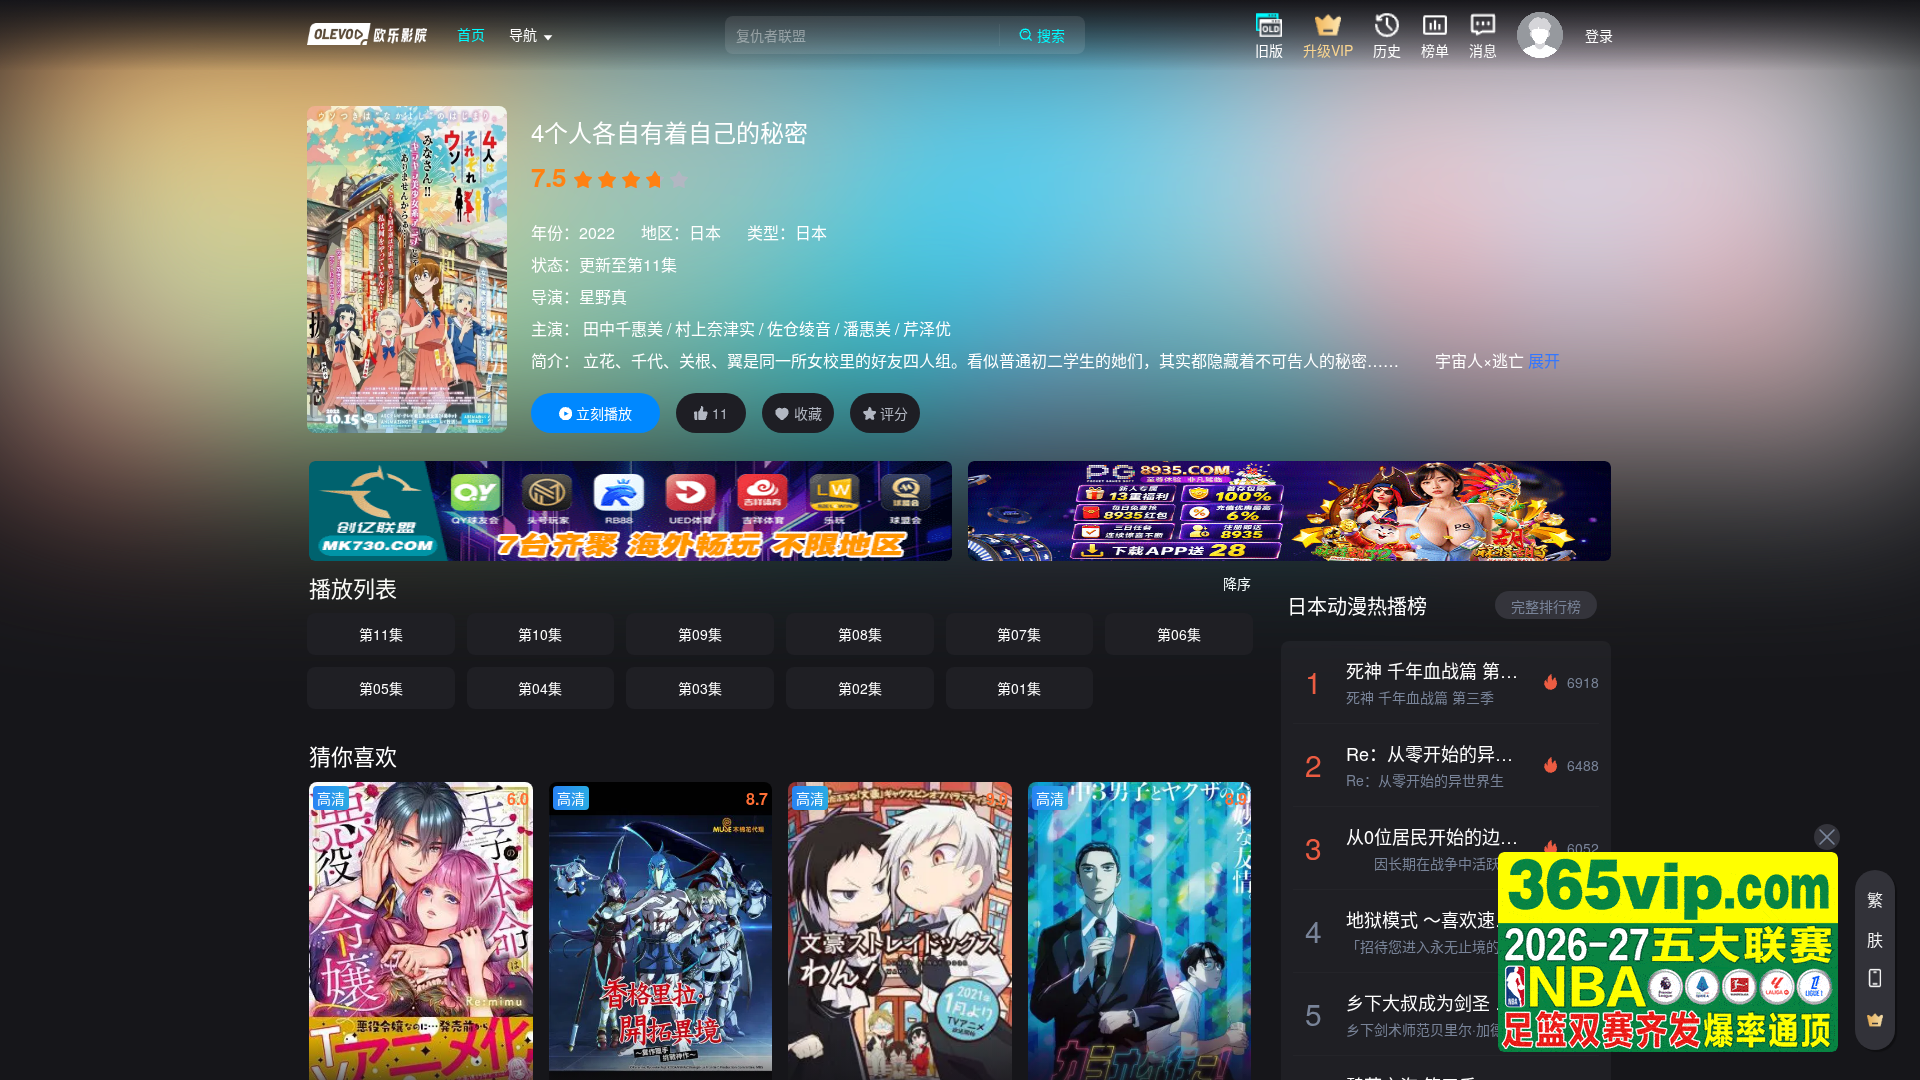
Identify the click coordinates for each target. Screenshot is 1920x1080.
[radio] (585, 180)
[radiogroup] (631, 180)
